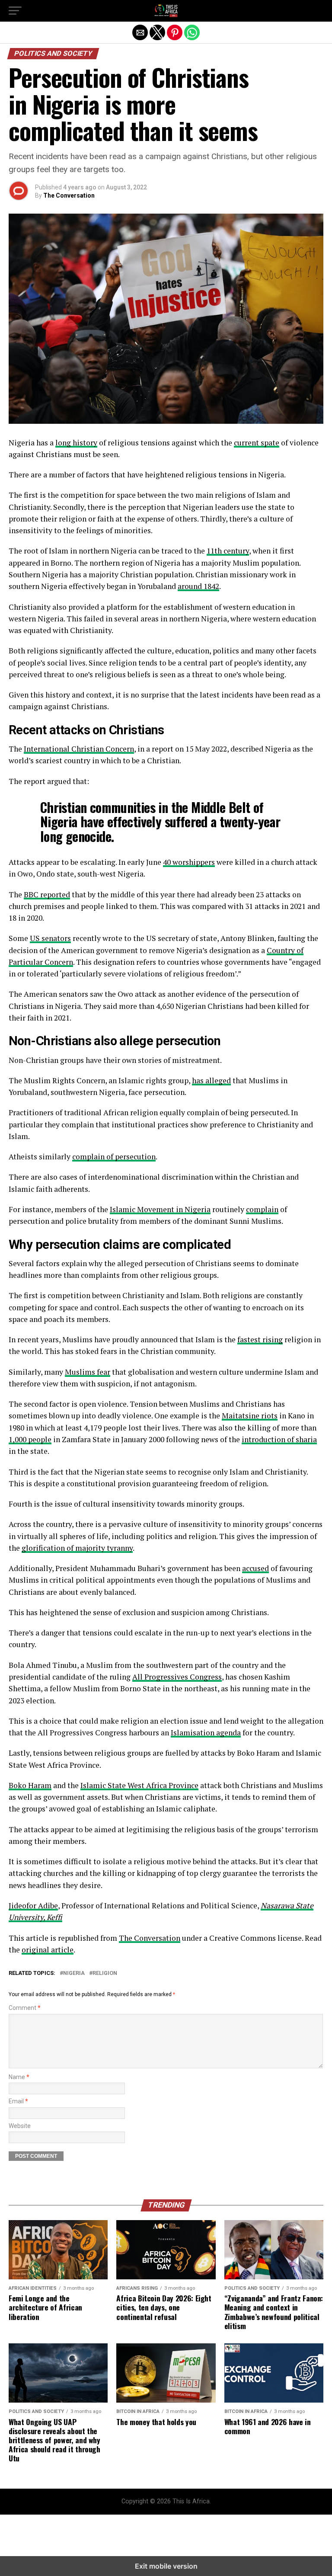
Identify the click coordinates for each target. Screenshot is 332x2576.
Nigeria (74, 1973)
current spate (257, 443)
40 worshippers (189, 862)
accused (255, 1568)
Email (18, 2101)
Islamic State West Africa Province (139, 1785)
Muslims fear (88, 1372)
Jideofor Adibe (33, 1906)
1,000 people (30, 1439)
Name (19, 2077)
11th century (228, 551)
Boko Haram (30, 1785)
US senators (50, 938)
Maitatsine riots (250, 1416)
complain (262, 1209)
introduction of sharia (279, 1439)
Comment (25, 2008)
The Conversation (69, 195)
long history (76, 443)
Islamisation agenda (206, 1733)
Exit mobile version (166, 2566)
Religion (105, 1973)
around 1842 (198, 586)
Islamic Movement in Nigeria (160, 1209)
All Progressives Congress (177, 1677)
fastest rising (260, 1339)
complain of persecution (114, 1157)
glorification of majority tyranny (77, 1548)
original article (48, 1950)
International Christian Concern (79, 749)
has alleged (211, 1080)
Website (20, 2126)
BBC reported (47, 894)
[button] (15, 11)
